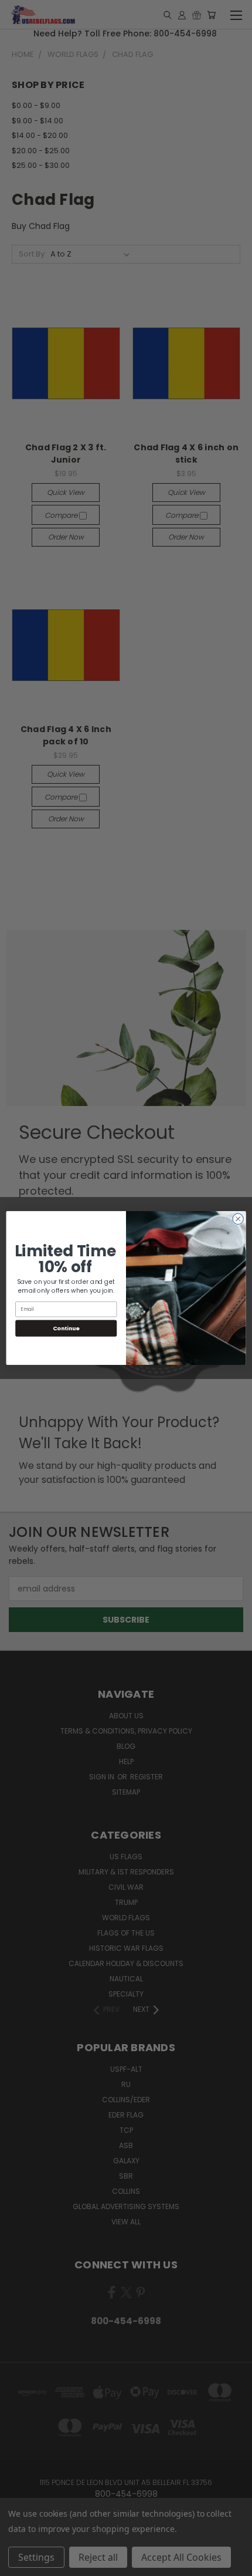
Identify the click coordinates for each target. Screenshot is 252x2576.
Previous (18, 2564)
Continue (66, 1328)
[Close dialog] (238, 1219)
